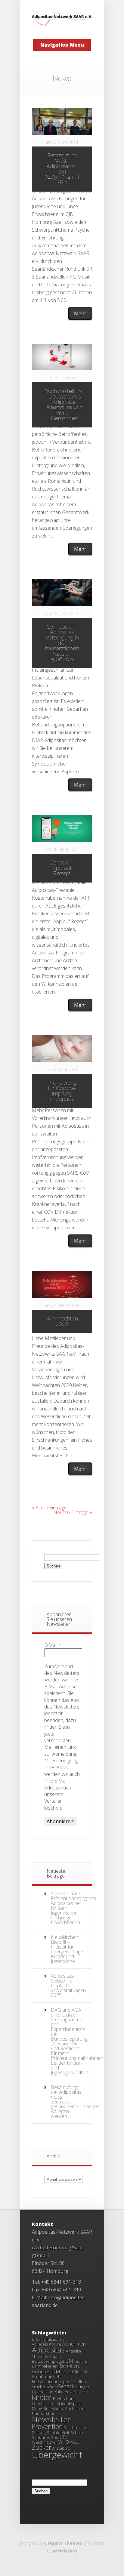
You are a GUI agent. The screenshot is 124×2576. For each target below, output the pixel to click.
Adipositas (48, 2350)
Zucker (42, 2447)
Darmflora (70, 2366)
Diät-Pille (72, 2372)
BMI (70, 2361)
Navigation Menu (62, 45)
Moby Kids (41, 2408)
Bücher (82, 2361)
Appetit (56, 2356)
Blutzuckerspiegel (48, 2361)
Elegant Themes (64, 2543)
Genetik (66, 2386)
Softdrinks (41, 2437)
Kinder (42, 2397)
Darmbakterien (45, 2366)
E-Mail (53, 1645)
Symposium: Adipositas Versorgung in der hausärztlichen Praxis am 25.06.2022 (62, 643)
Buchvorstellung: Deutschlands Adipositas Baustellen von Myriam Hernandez (64, 405)
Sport (56, 2437)
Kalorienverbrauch (71, 2392)
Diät (57, 2371)
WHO (64, 2442)
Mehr (80, 313)
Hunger (83, 2387)
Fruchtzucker (44, 2387)
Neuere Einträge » (73, 1512)
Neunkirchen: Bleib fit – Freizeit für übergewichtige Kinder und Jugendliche (67, 1949)
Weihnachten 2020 (62, 1321)
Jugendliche (43, 2392)
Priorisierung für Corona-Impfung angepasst (62, 1091)
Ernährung (42, 2377)
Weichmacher (45, 2442)
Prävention (47, 2426)
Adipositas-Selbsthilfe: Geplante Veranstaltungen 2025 (68, 1986)
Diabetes (41, 2371)
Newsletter (51, 2419)
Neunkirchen (44, 2413)
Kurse (71, 2399)
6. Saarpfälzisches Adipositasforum (48, 2342)
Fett (57, 2377)
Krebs (59, 2398)
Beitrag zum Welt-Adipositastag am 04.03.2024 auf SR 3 (62, 169)
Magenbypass (69, 2404)
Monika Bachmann (68, 2408)
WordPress (65, 2551)
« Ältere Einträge (49, 1508)
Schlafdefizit (58, 2433)
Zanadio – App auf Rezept (62, 868)
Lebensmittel (44, 2404)
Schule (77, 2433)
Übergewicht (57, 2455)
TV (65, 2437)
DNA (85, 2372)
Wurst (74, 2442)
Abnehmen (74, 2344)
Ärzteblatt (61, 2448)
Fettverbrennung (49, 2381)
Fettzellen (76, 2381)
